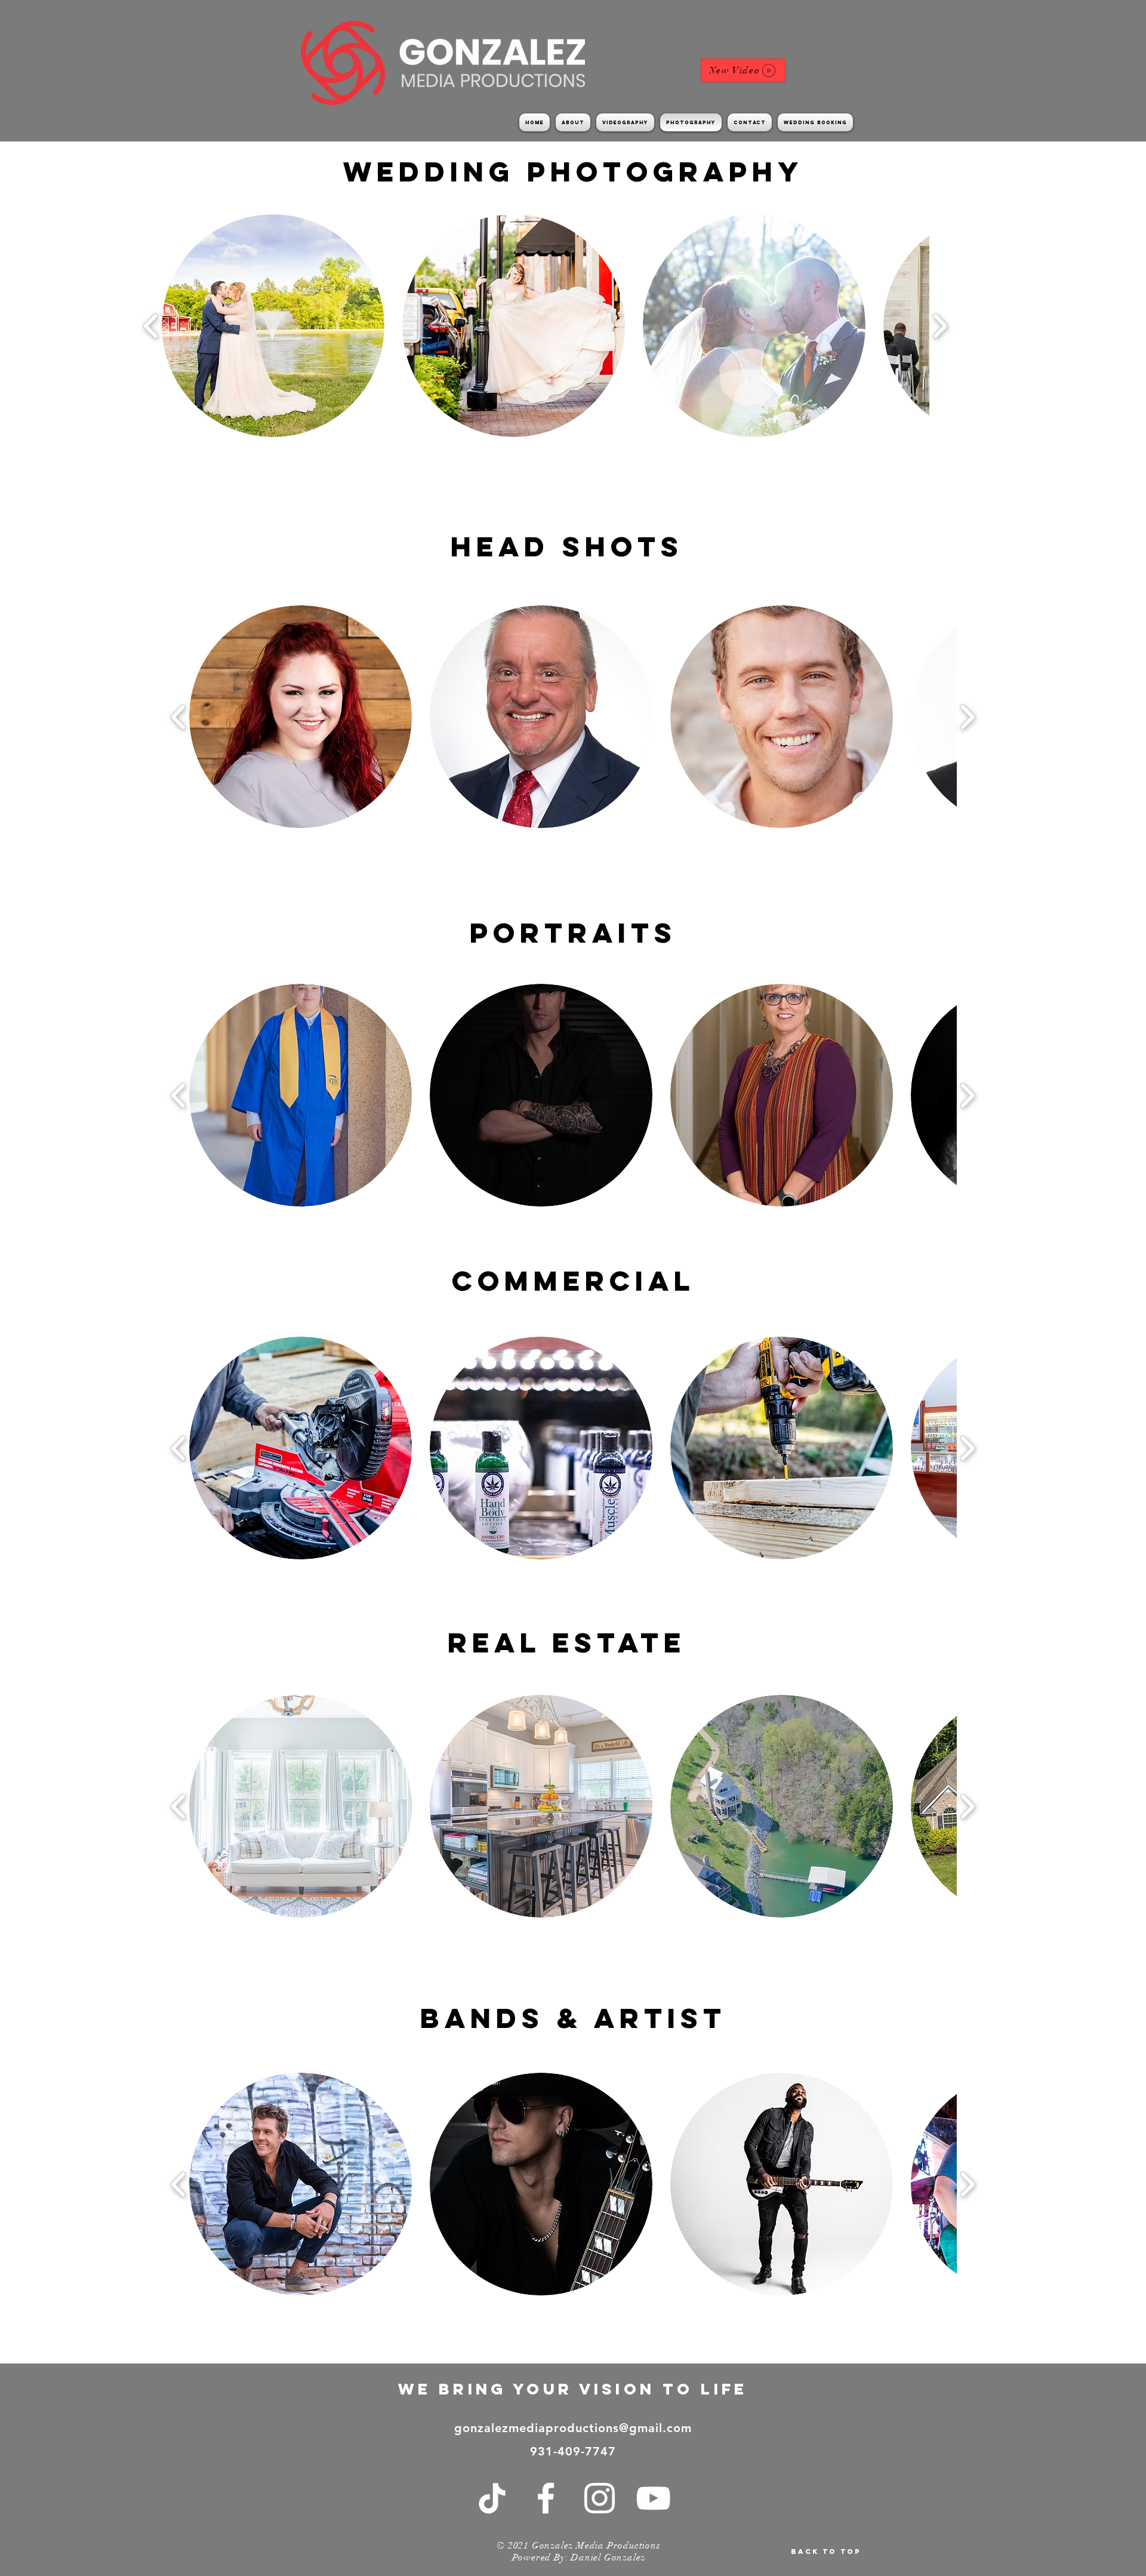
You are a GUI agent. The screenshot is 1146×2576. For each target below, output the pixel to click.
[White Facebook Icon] (546, 2498)
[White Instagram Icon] (600, 2498)
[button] (273, 326)
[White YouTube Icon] (653, 2498)
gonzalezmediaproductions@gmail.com (573, 2428)
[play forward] (940, 326)
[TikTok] (492, 2498)
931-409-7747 (573, 2451)
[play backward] (151, 326)
